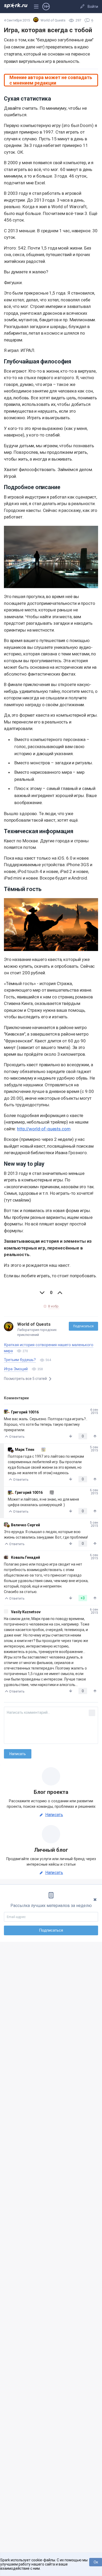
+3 (83, 1598)
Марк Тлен (25, 1450)
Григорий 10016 (25, 1412)
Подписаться (83, 1326)
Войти (93, 7)
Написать (54, 1815)
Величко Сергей (25, 1525)
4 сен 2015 (94, 1411)
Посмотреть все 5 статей (26, 1379)
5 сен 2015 (94, 1449)
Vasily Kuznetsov (26, 1612)
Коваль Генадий (25, 1557)
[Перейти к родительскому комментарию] (41, 1450)
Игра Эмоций (16, 1369)
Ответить (17, 1437)
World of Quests (34, 1324)
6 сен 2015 (94, 1492)
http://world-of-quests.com (44, 1129)
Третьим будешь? (20, 1360)
